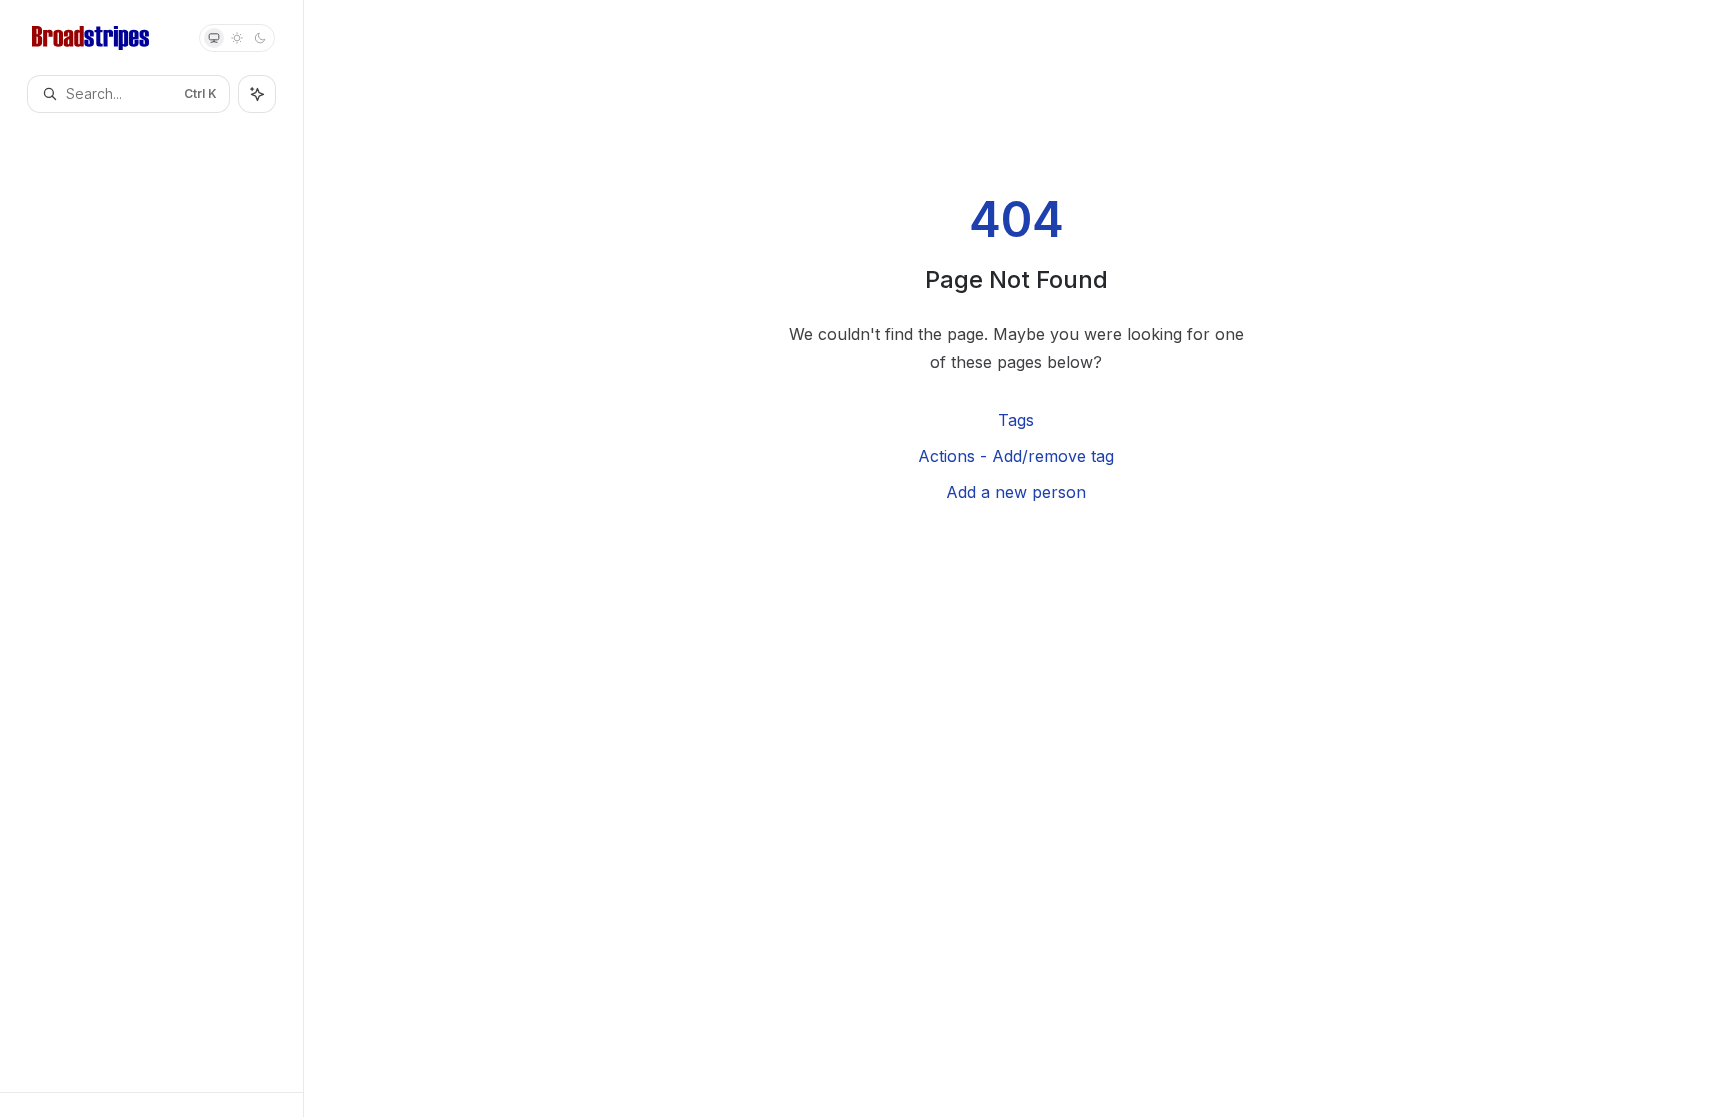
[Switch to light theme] (237, 38)
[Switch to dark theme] (260, 38)
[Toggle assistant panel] (257, 94)
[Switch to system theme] (214, 38)
